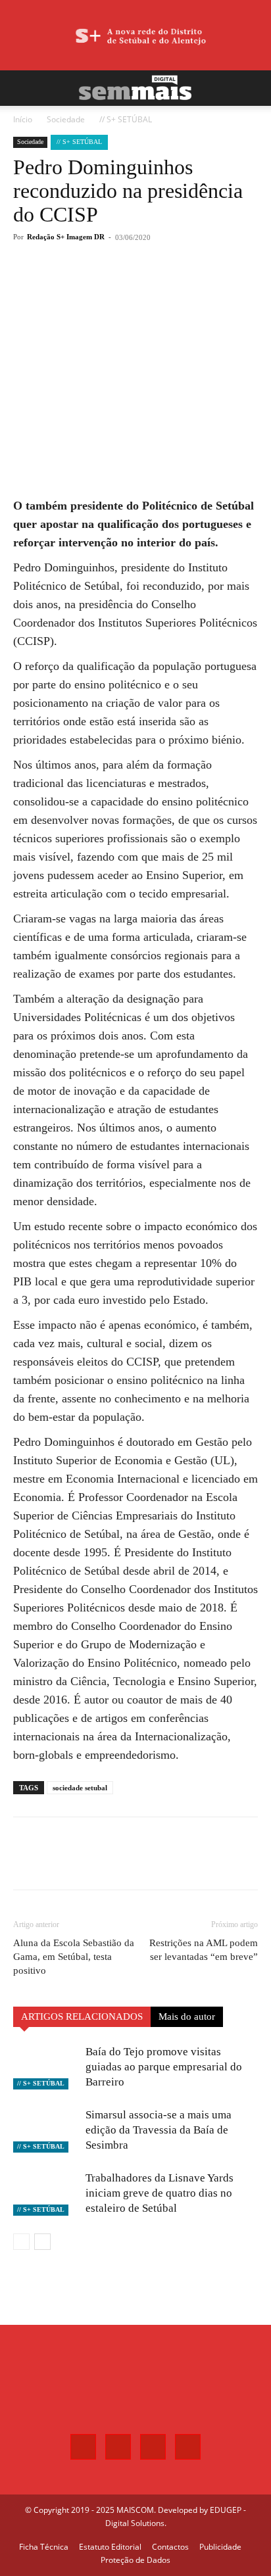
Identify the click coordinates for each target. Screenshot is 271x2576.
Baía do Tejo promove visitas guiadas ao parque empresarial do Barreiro (164, 2067)
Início (23, 119)
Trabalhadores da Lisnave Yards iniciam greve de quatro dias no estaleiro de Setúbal (160, 2193)
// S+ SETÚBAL (126, 119)
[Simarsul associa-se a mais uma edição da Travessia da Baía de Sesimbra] (46, 2130)
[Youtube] (188, 2447)
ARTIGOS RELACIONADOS (82, 2016)
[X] (98, 285)
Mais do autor (187, 2016)
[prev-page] (21, 2242)
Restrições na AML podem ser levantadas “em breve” (204, 1950)
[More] (159, 285)
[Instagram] (118, 2447)
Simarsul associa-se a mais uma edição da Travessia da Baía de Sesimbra (159, 2130)
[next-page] (42, 2242)
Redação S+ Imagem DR (66, 237)
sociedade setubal (80, 1788)
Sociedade (66, 119)
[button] (22, 88)
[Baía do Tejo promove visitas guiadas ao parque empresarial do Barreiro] (46, 2067)
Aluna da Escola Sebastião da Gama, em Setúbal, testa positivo (74, 1957)
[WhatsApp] (128, 285)
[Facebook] (68, 285)
